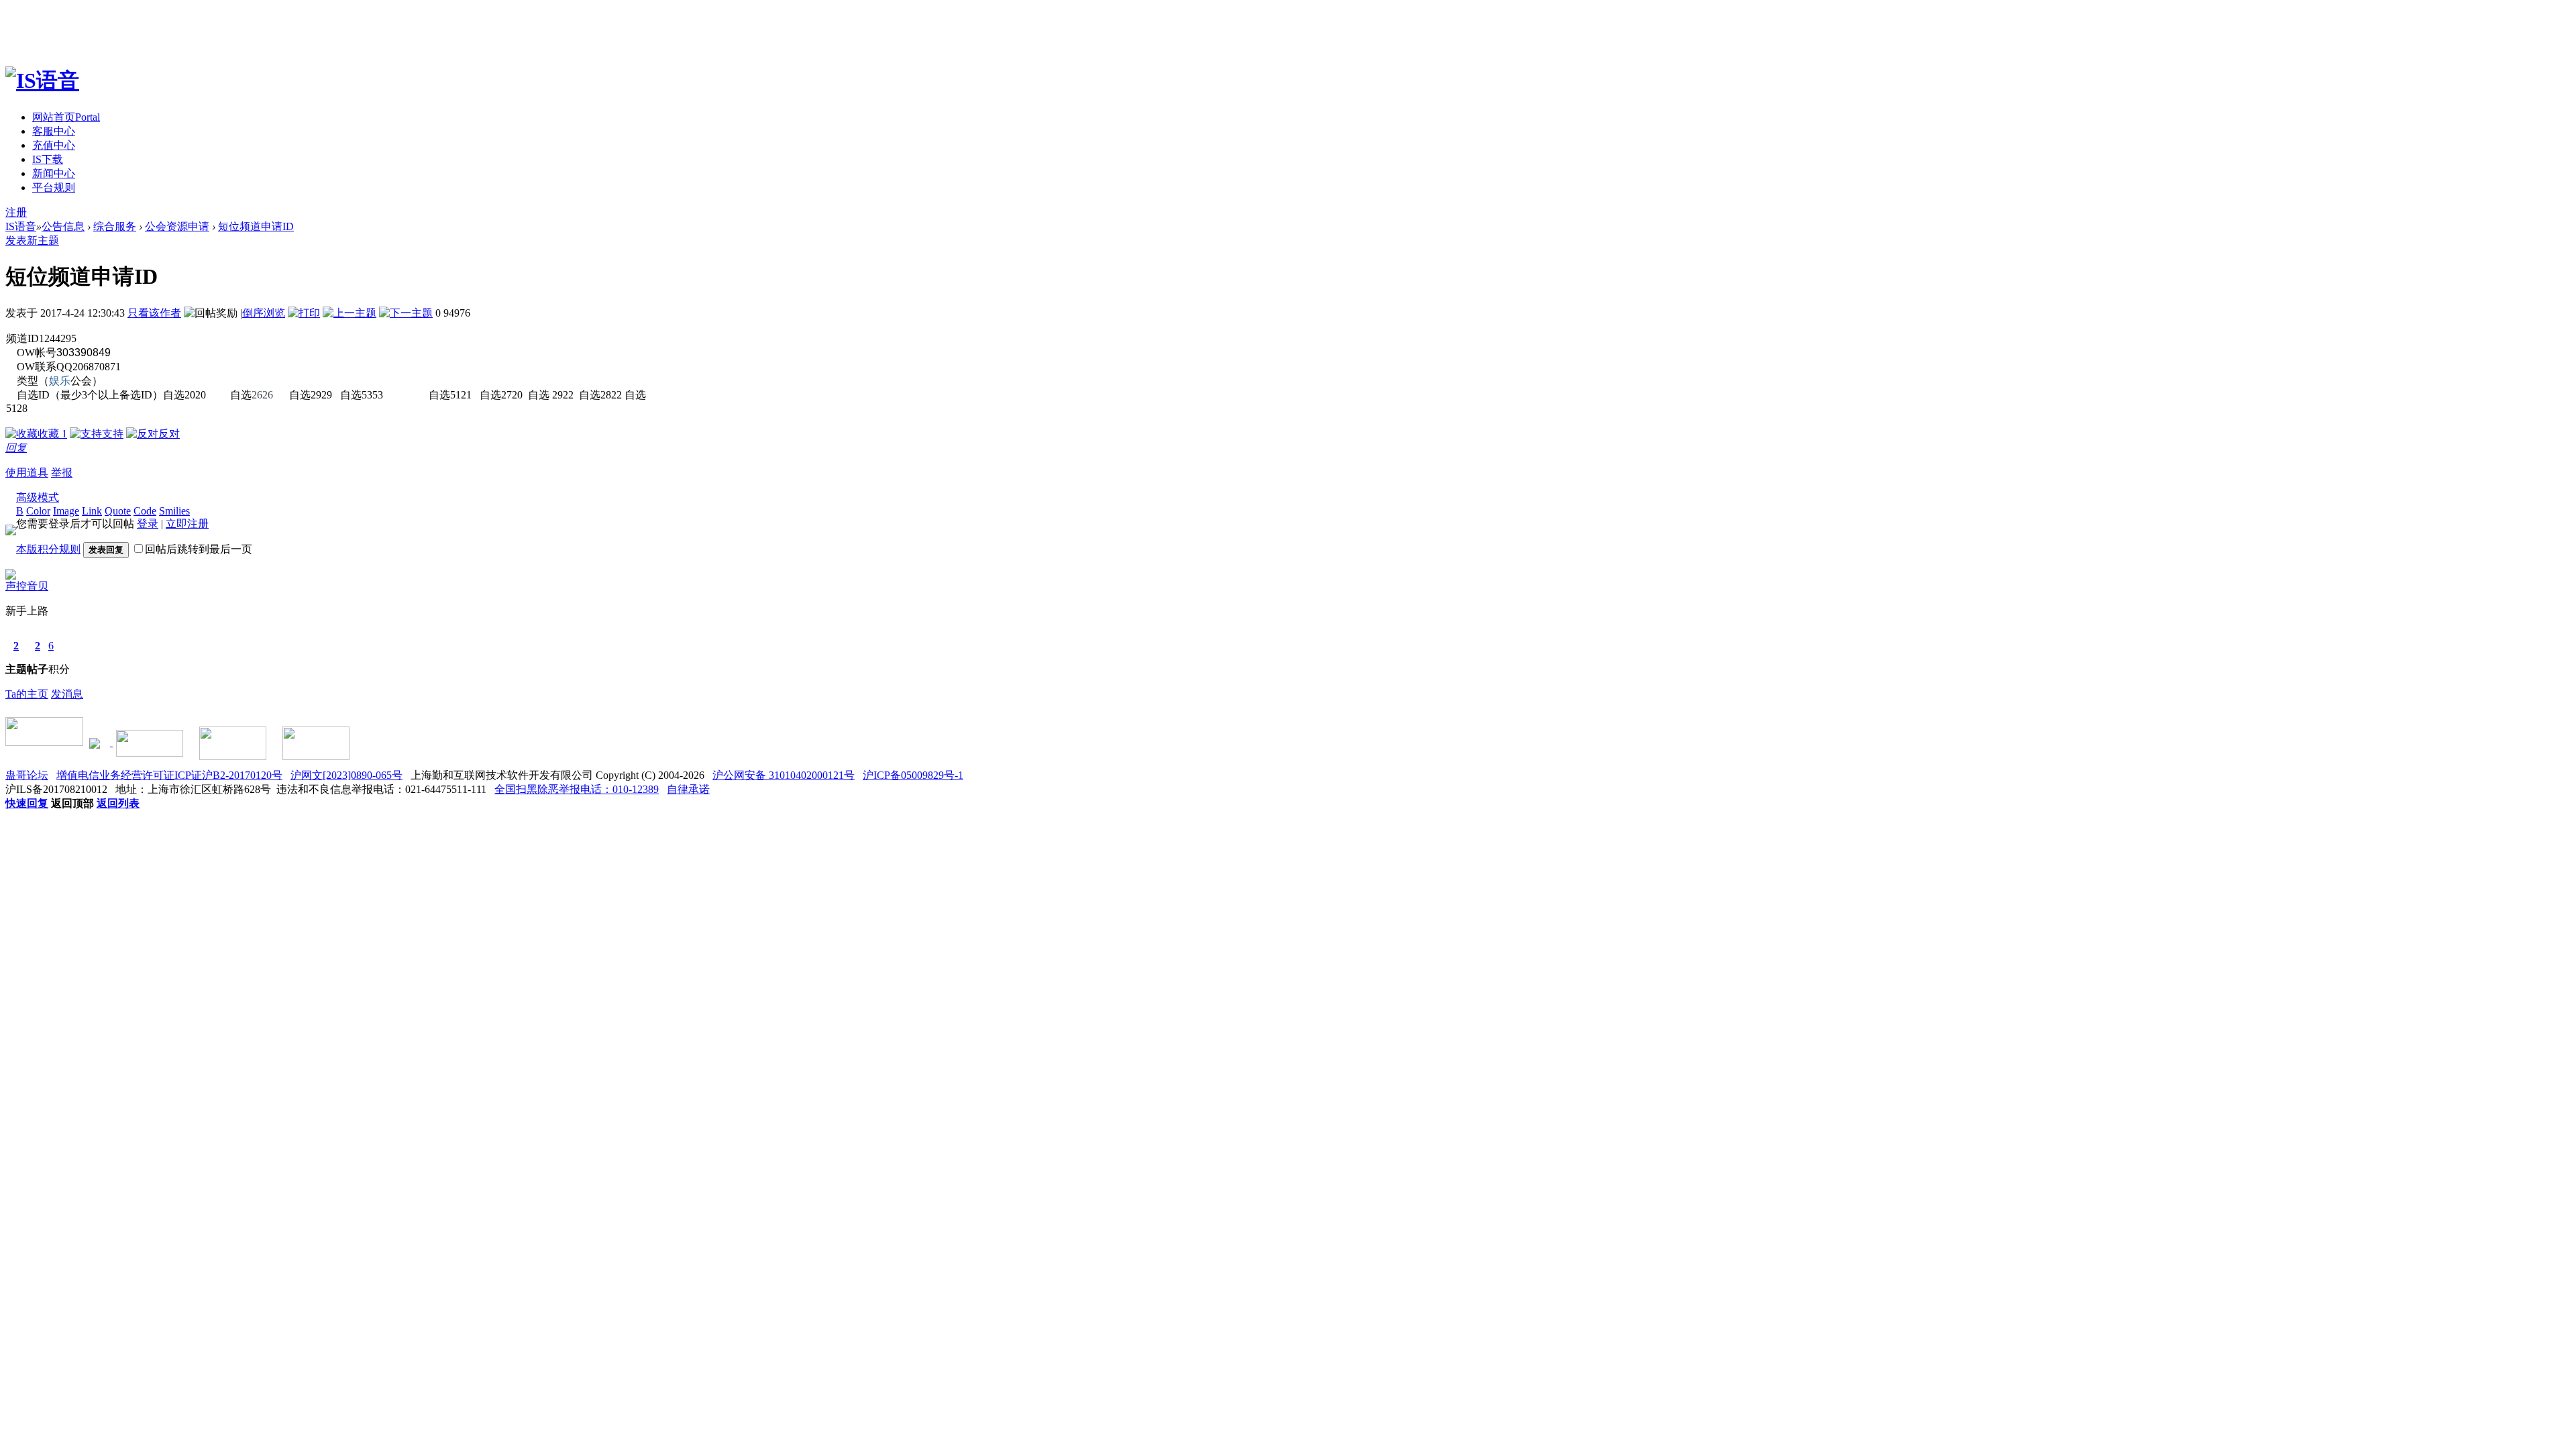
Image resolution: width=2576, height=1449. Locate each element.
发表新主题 (32, 240)
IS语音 (21, 226)
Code (145, 511)
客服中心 (54, 131)
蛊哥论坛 (27, 775)
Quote (118, 511)
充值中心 (54, 145)
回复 (16, 448)
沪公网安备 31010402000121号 (784, 775)
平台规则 (54, 187)
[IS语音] (42, 80)
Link (92, 511)
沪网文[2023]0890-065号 (346, 775)
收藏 (52, 434)
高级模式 (38, 497)
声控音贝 (27, 586)
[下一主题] (406, 313)
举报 (62, 473)
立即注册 (187, 524)
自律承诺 (688, 789)
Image (66, 511)
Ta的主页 (27, 694)
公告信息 (63, 226)
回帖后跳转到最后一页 (199, 549)
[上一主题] (350, 313)
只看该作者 (154, 313)
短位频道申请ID (256, 226)
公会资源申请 (177, 226)
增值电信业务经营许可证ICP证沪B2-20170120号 (169, 775)
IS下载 (48, 159)
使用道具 (27, 473)
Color (38, 511)
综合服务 (115, 226)
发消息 (67, 694)
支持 (113, 434)
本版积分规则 (48, 549)
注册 (16, 212)
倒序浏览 (264, 313)
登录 (148, 524)
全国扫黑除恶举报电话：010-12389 (577, 789)
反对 (169, 434)
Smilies (174, 511)
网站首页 (66, 117)
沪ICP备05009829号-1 (913, 775)
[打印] (304, 313)
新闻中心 (54, 173)
